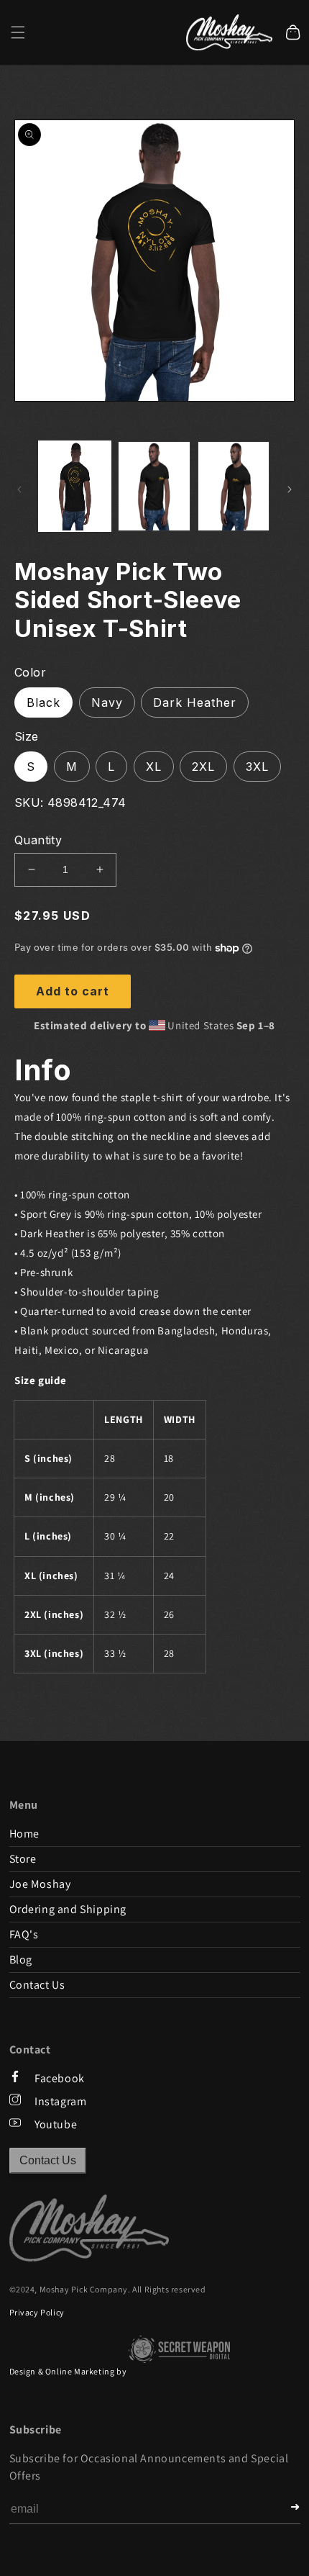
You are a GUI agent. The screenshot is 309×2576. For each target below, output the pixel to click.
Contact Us (48, 2160)
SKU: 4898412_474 (70, 803)
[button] (18, 32)
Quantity (38, 840)
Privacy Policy (37, 2312)
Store (23, 1859)
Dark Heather (195, 702)
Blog (21, 1960)
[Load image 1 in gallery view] (75, 486)
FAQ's (24, 1934)
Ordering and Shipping (68, 1909)
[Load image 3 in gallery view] (234, 486)
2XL (203, 767)
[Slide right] (290, 489)
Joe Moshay (40, 1884)
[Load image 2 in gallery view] (154, 486)
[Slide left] (19, 489)
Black (43, 702)
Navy (107, 702)
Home (24, 1834)
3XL (257, 767)
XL (154, 767)
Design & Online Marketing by (69, 2371)
